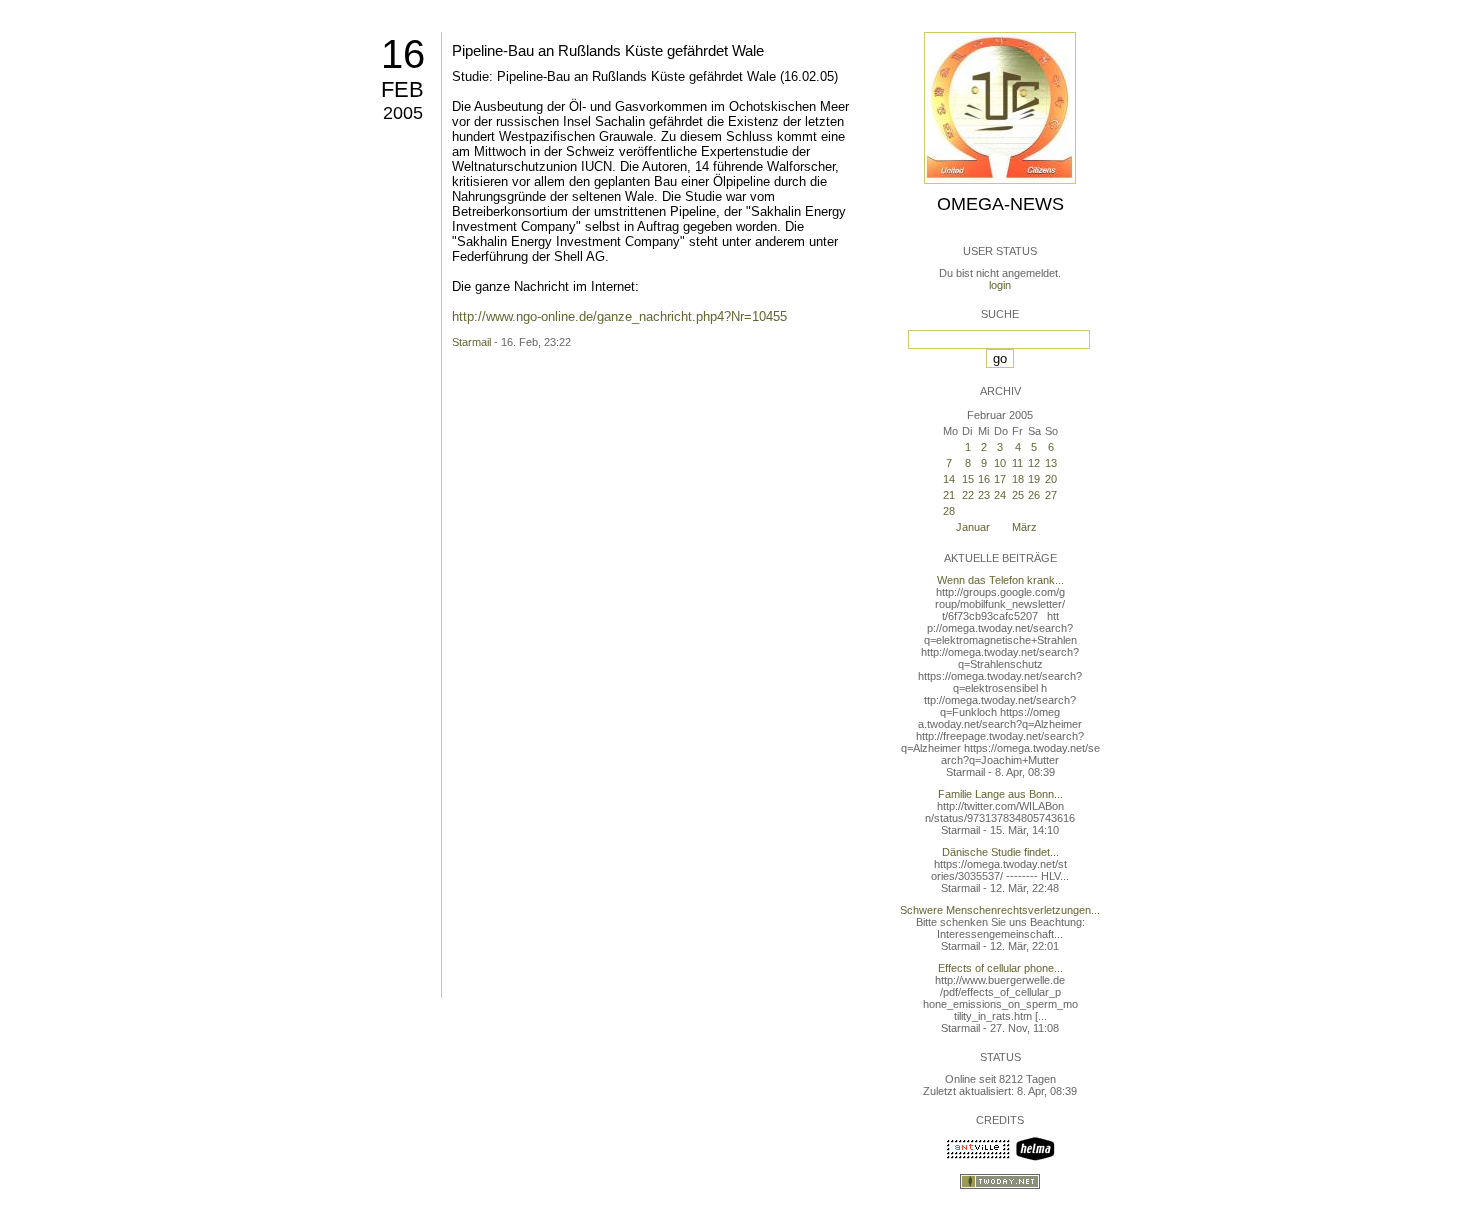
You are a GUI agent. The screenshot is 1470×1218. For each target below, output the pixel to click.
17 (1000, 479)
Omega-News (1000, 204)
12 (1034, 463)
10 (1000, 463)
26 (1034, 495)
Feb (402, 89)
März (1024, 527)
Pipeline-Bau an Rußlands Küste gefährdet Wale (608, 50)
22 (968, 495)
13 (1051, 463)
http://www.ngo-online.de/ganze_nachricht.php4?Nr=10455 (619, 316)
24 (1000, 495)
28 (949, 511)
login (1000, 285)
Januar (973, 527)
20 (1051, 479)
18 (1018, 479)
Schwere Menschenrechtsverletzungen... (1000, 910)
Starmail (471, 342)
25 (1018, 495)
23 (984, 495)
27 (1051, 495)
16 (403, 54)
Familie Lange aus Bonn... (1000, 794)
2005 (403, 113)
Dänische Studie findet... (1000, 852)
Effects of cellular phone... (1000, 968)
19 (1034, 479)
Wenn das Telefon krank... (1000, 580)
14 (949, 479)
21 (949, 495)
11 (1017, 463)
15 (968, 479)
